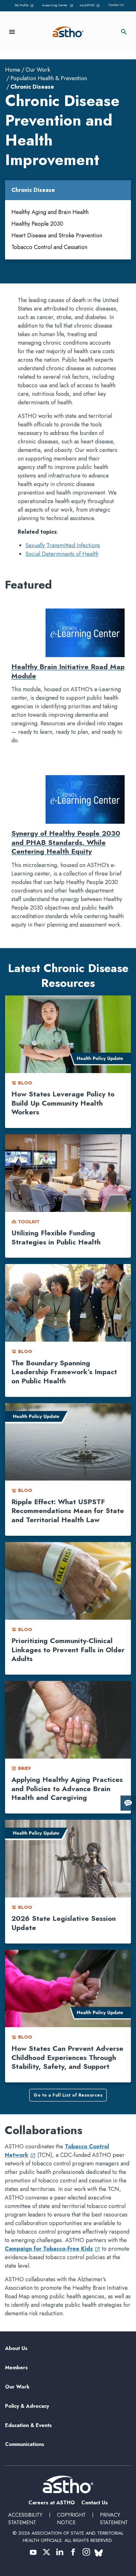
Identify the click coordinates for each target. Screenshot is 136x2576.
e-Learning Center (58, 6)
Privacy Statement (114, 2519)
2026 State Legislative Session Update (64, 1923)
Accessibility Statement (25, 2519)
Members (16, 2368)
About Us (16, 2349)
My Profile (25, 6)
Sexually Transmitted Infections (63, 545)
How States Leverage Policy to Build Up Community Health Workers (63, 1103)
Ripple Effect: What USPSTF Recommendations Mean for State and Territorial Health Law (68, 1511)
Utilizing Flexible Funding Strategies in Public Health (56, 1237)
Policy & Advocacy (27, 2406)
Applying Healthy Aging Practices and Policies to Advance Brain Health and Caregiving (67, 1788)
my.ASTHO (91, 6)
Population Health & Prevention (49, 78)
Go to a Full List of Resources (68, 2095)
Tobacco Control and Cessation (49, 247)
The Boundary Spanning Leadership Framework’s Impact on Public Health (64, 1372)
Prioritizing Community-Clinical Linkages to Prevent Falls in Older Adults (68, 1650)
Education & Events (28, 2426)
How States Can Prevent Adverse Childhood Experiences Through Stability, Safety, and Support (67, 2057)
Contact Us (116, 5)
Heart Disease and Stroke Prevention (57, 235)
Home (13, 70)
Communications (25, 2445)
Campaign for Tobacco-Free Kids (53, 2249)
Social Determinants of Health (62, 554)
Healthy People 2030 (37, 224)
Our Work (38, 70)
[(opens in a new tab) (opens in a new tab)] (33, 2552)
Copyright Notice (71, 2519)
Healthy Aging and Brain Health (50, 212)
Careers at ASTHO (52, 2503)
